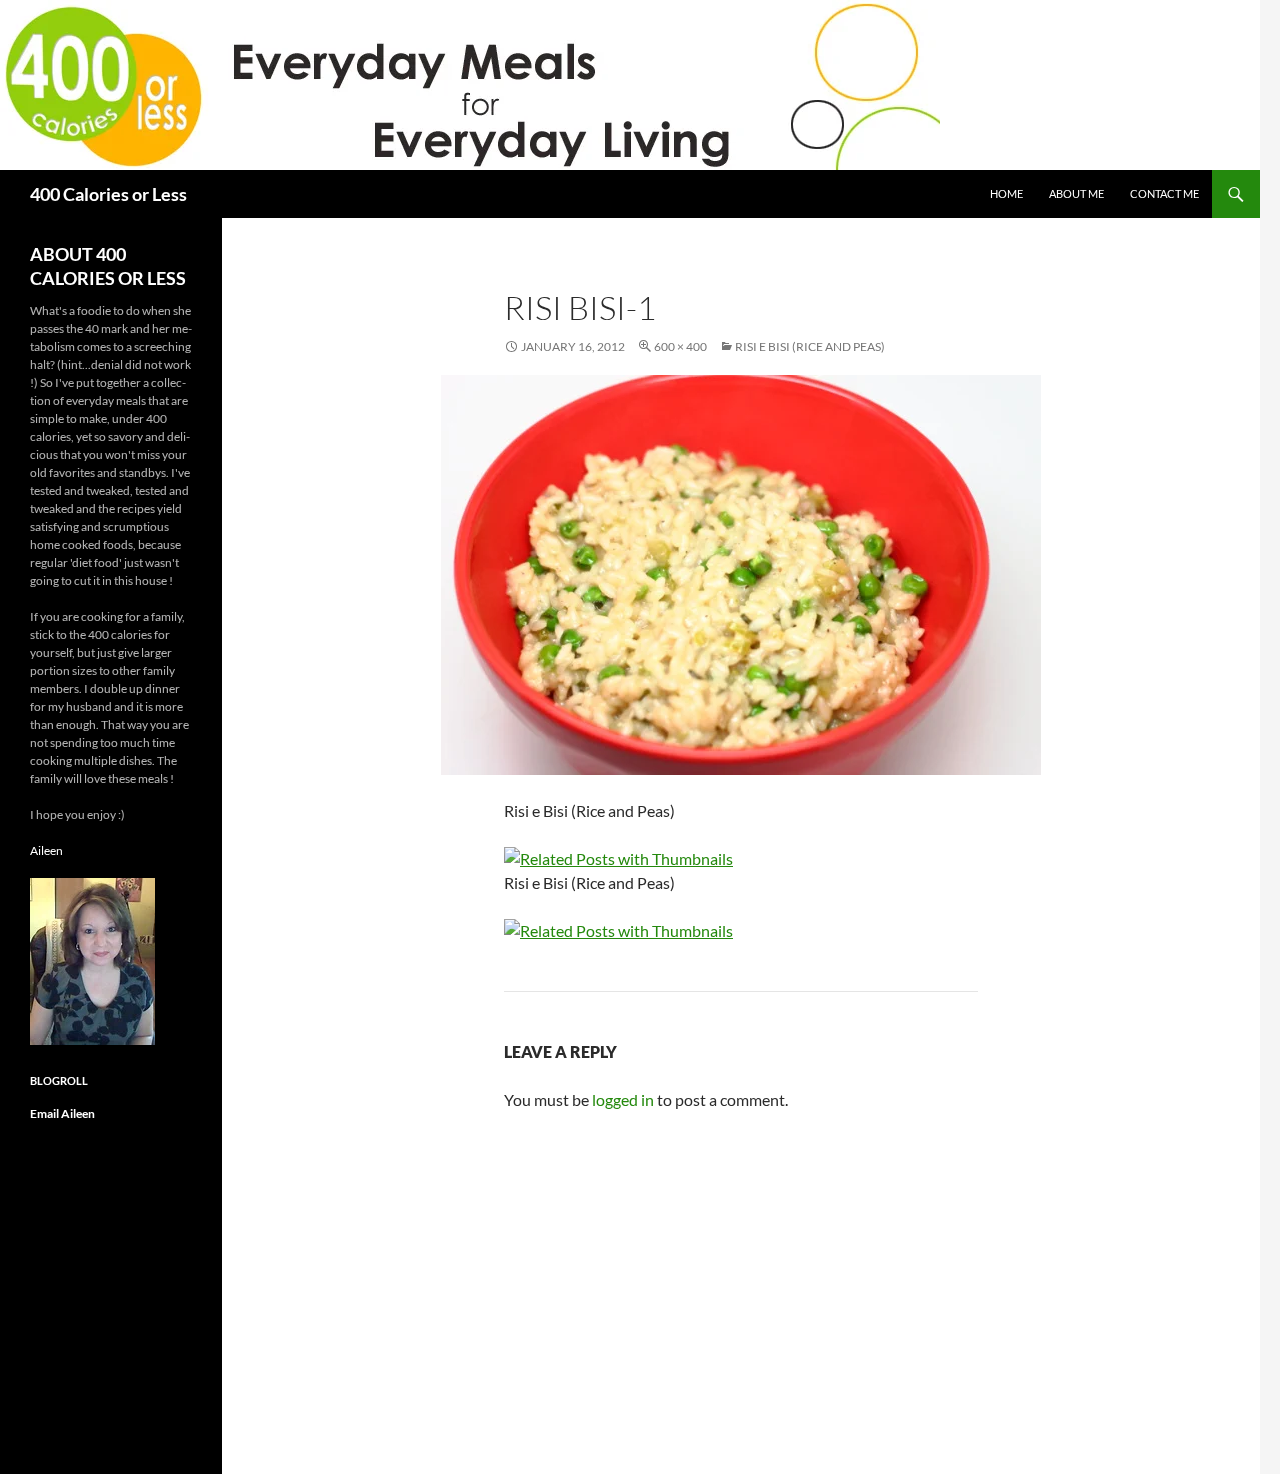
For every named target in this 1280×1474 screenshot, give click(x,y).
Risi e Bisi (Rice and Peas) (810, 346)
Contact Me (1164, 193)
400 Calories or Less (108, 194)
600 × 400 (680, 346)
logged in (623, 1099)
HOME (1006, 193)
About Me (1076, 193)
